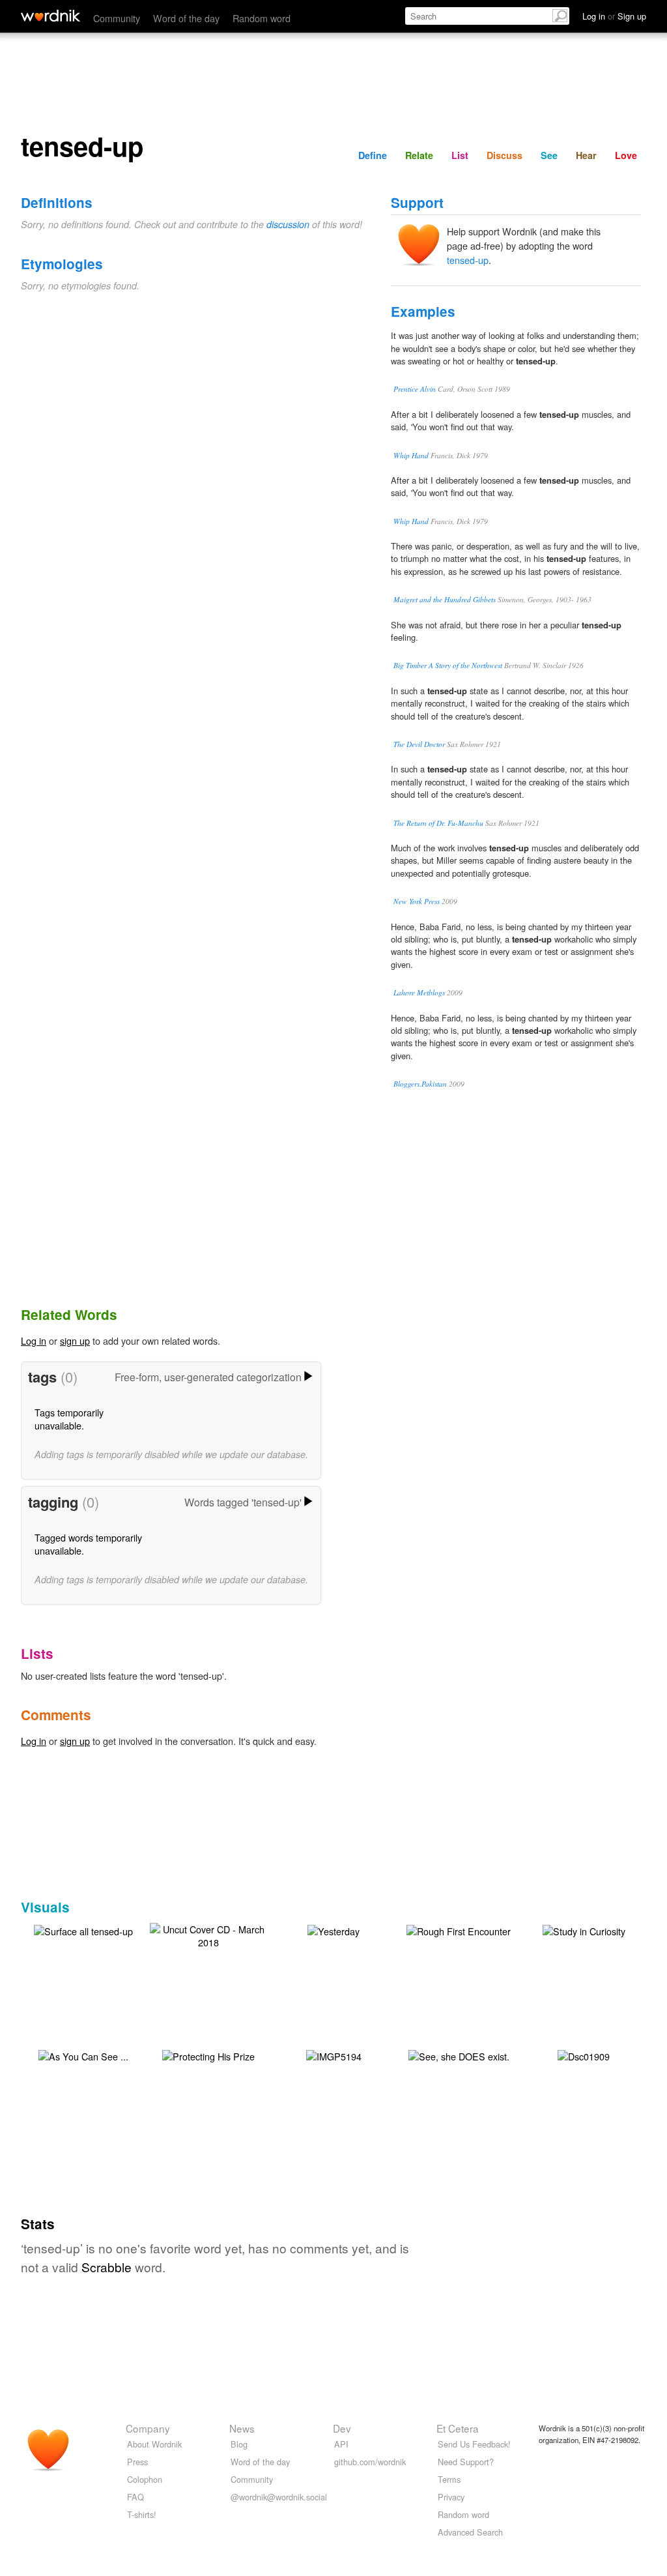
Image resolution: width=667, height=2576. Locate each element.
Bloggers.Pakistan (420, 1084)
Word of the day (186, 18)
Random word (262, 18)
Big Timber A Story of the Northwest (448, 665)
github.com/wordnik (370, 2462)
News (242, 2428)
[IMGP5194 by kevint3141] (334, 2055)
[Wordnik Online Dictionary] (50, 16)
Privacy (451, 2497)
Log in (34, 1340)
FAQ (135, 2497)
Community (117, 18)
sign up (75, 1340)
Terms (449, 2479)
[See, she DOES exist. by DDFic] (459, 2055)
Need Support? (466, 2462)
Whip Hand (411, 455)
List (460, 155)
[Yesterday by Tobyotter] (333, 1930)
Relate (419, 155)
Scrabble (106, 2267)
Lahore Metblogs (419, 992)
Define (373, 155)
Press (137, 2462)
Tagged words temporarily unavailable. (88, 1544)
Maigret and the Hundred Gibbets (445, 599)
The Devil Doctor (419, 744)
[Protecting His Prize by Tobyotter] (208, 2055)
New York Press (417, 901)
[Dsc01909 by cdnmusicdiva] (584, 2055)
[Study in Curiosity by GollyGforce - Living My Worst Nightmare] (584, 1930)
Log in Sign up (614, 16)
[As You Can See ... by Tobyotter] (83, 2055)
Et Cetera (458, 2428)
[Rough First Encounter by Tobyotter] (459, 1930)
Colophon (145, 2479)
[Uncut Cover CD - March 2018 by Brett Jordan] (208, 1934)
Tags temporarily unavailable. (69, 1419)
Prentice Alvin (415, 389)
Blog (239, 2444)
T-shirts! (142, 2514)
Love (626, 155)
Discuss (504, 155)
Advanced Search (470, 2532)
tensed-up (468, 260)
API (341, 2444)
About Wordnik (154, 2444)
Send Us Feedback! (474, 2444)
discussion (288, 224)
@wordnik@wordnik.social (279, 2497)
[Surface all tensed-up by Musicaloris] (83, 1930)
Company (148, 2428)
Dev (342, 2428)
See (549, 155)
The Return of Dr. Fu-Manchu (438, 823)
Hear (586, 155)
